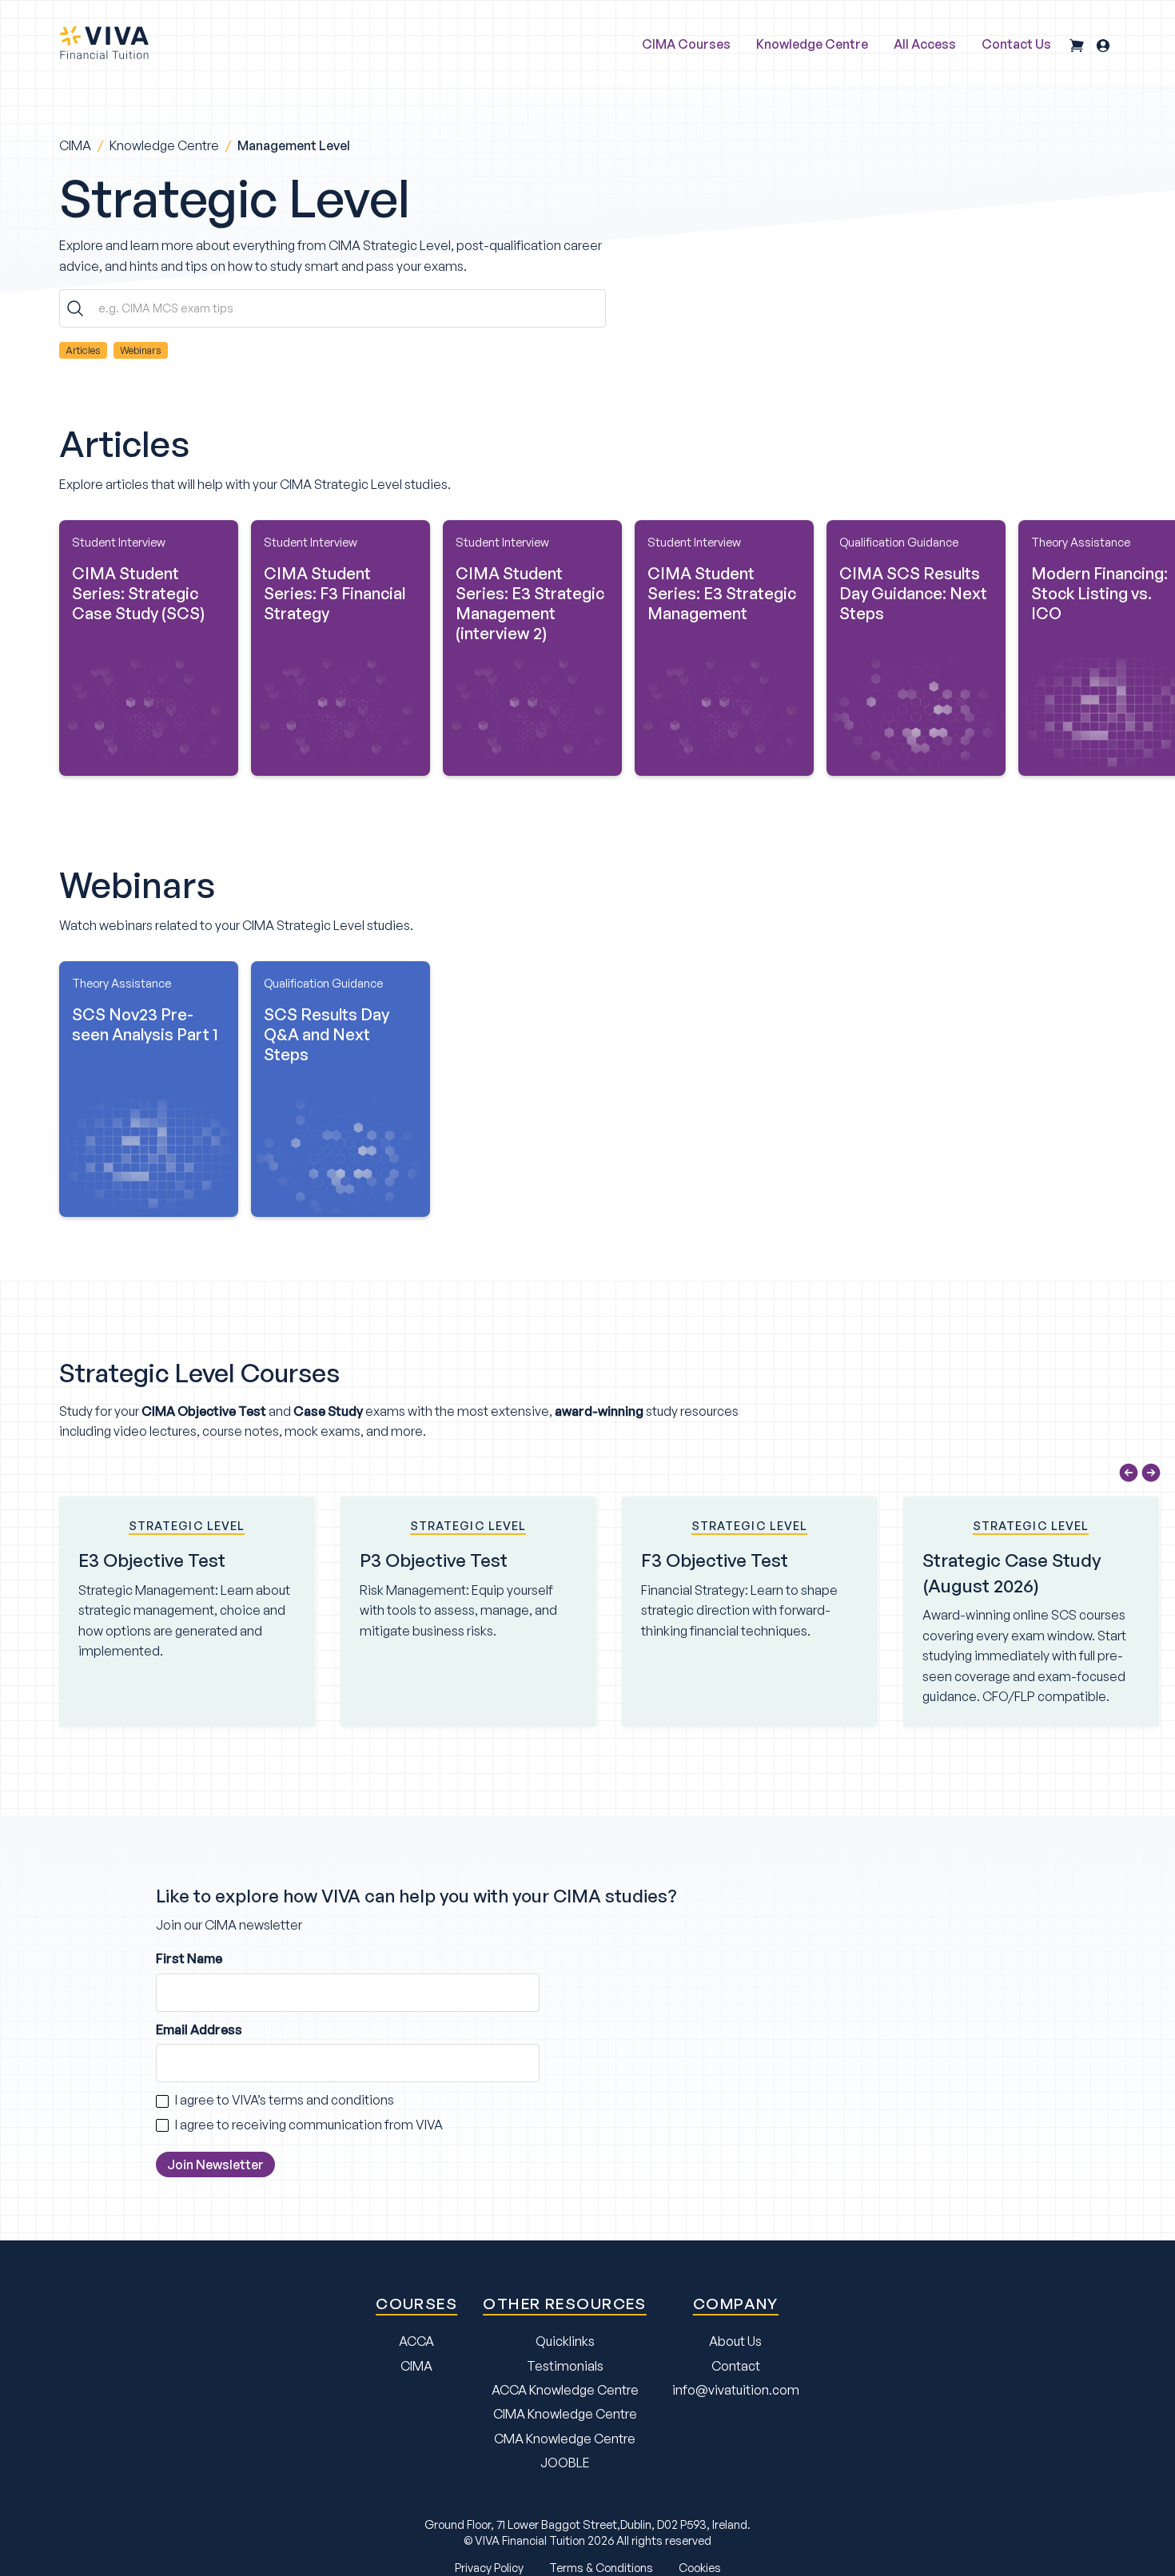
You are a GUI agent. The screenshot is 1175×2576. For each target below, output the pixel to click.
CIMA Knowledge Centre (565, 2414)
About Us (735, 2341)
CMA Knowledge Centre (565, 2439)
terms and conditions (331, 2100)
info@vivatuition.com (736, 2390)
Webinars (141, 350)
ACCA (416, 2341)
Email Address (199, 2029)
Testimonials (565, 2366)
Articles (83, 350)
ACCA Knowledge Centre (565, 2390)
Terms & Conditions (601, 2567)
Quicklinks (565, 2341)
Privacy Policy (489, 2567)
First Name (189, 1958)
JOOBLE (565, 2463)
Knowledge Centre (164, 145)
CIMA (75, 145)
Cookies (700, 2567)
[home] (104, 42)
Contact (736, 2366)
